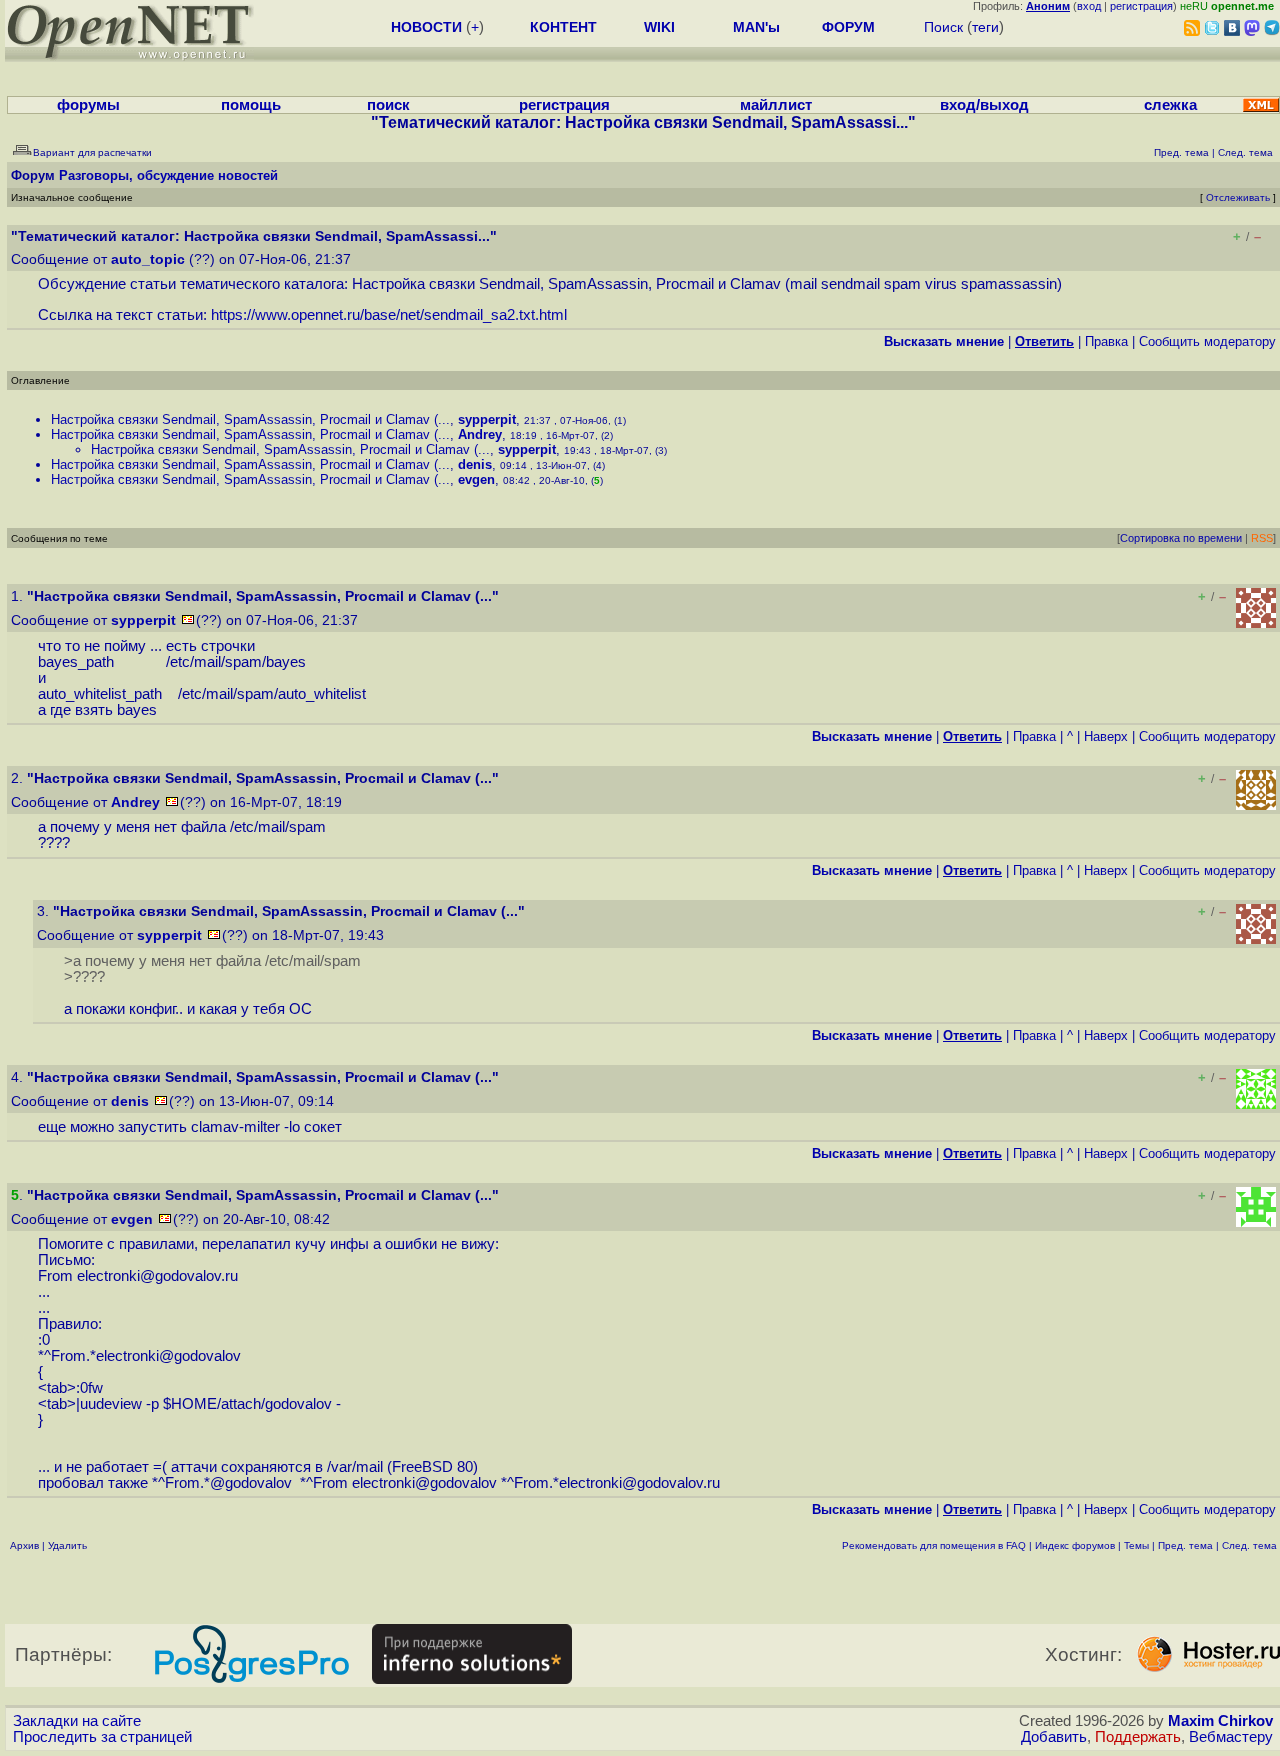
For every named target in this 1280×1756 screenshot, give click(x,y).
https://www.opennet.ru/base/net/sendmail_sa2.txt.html (389, 315)
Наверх (1106, 736)
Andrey (480, 434)
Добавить (1054, 1737)
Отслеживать (1238, 197)
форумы (88, 105)
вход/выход (984, 105)
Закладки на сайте (77, 1721)
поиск (388, 105)
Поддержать (1138, 1737)
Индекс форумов (1075, 1545)
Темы (1136, 1545)
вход (1089, 6)
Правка (1106, 341)
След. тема (1249, 1545)
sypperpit (487, 419)
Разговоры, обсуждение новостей (168, 175)
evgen (476, 479)
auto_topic (148, 259)
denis (475, 464)
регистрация (1141, 6)
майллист (776, 105)
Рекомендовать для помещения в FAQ (934, 1545)
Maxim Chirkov (1220, 1721)
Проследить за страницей (102, 1737)
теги (985, 27)
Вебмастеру (1231, 1737)
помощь (251, 105)
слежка (1170, 105)
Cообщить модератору (1207, 341)
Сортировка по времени (1181, 538)
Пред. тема (1185, 1545)
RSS (1262, 538)
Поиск (943, 27)
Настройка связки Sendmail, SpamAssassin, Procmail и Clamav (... (250, 419)
